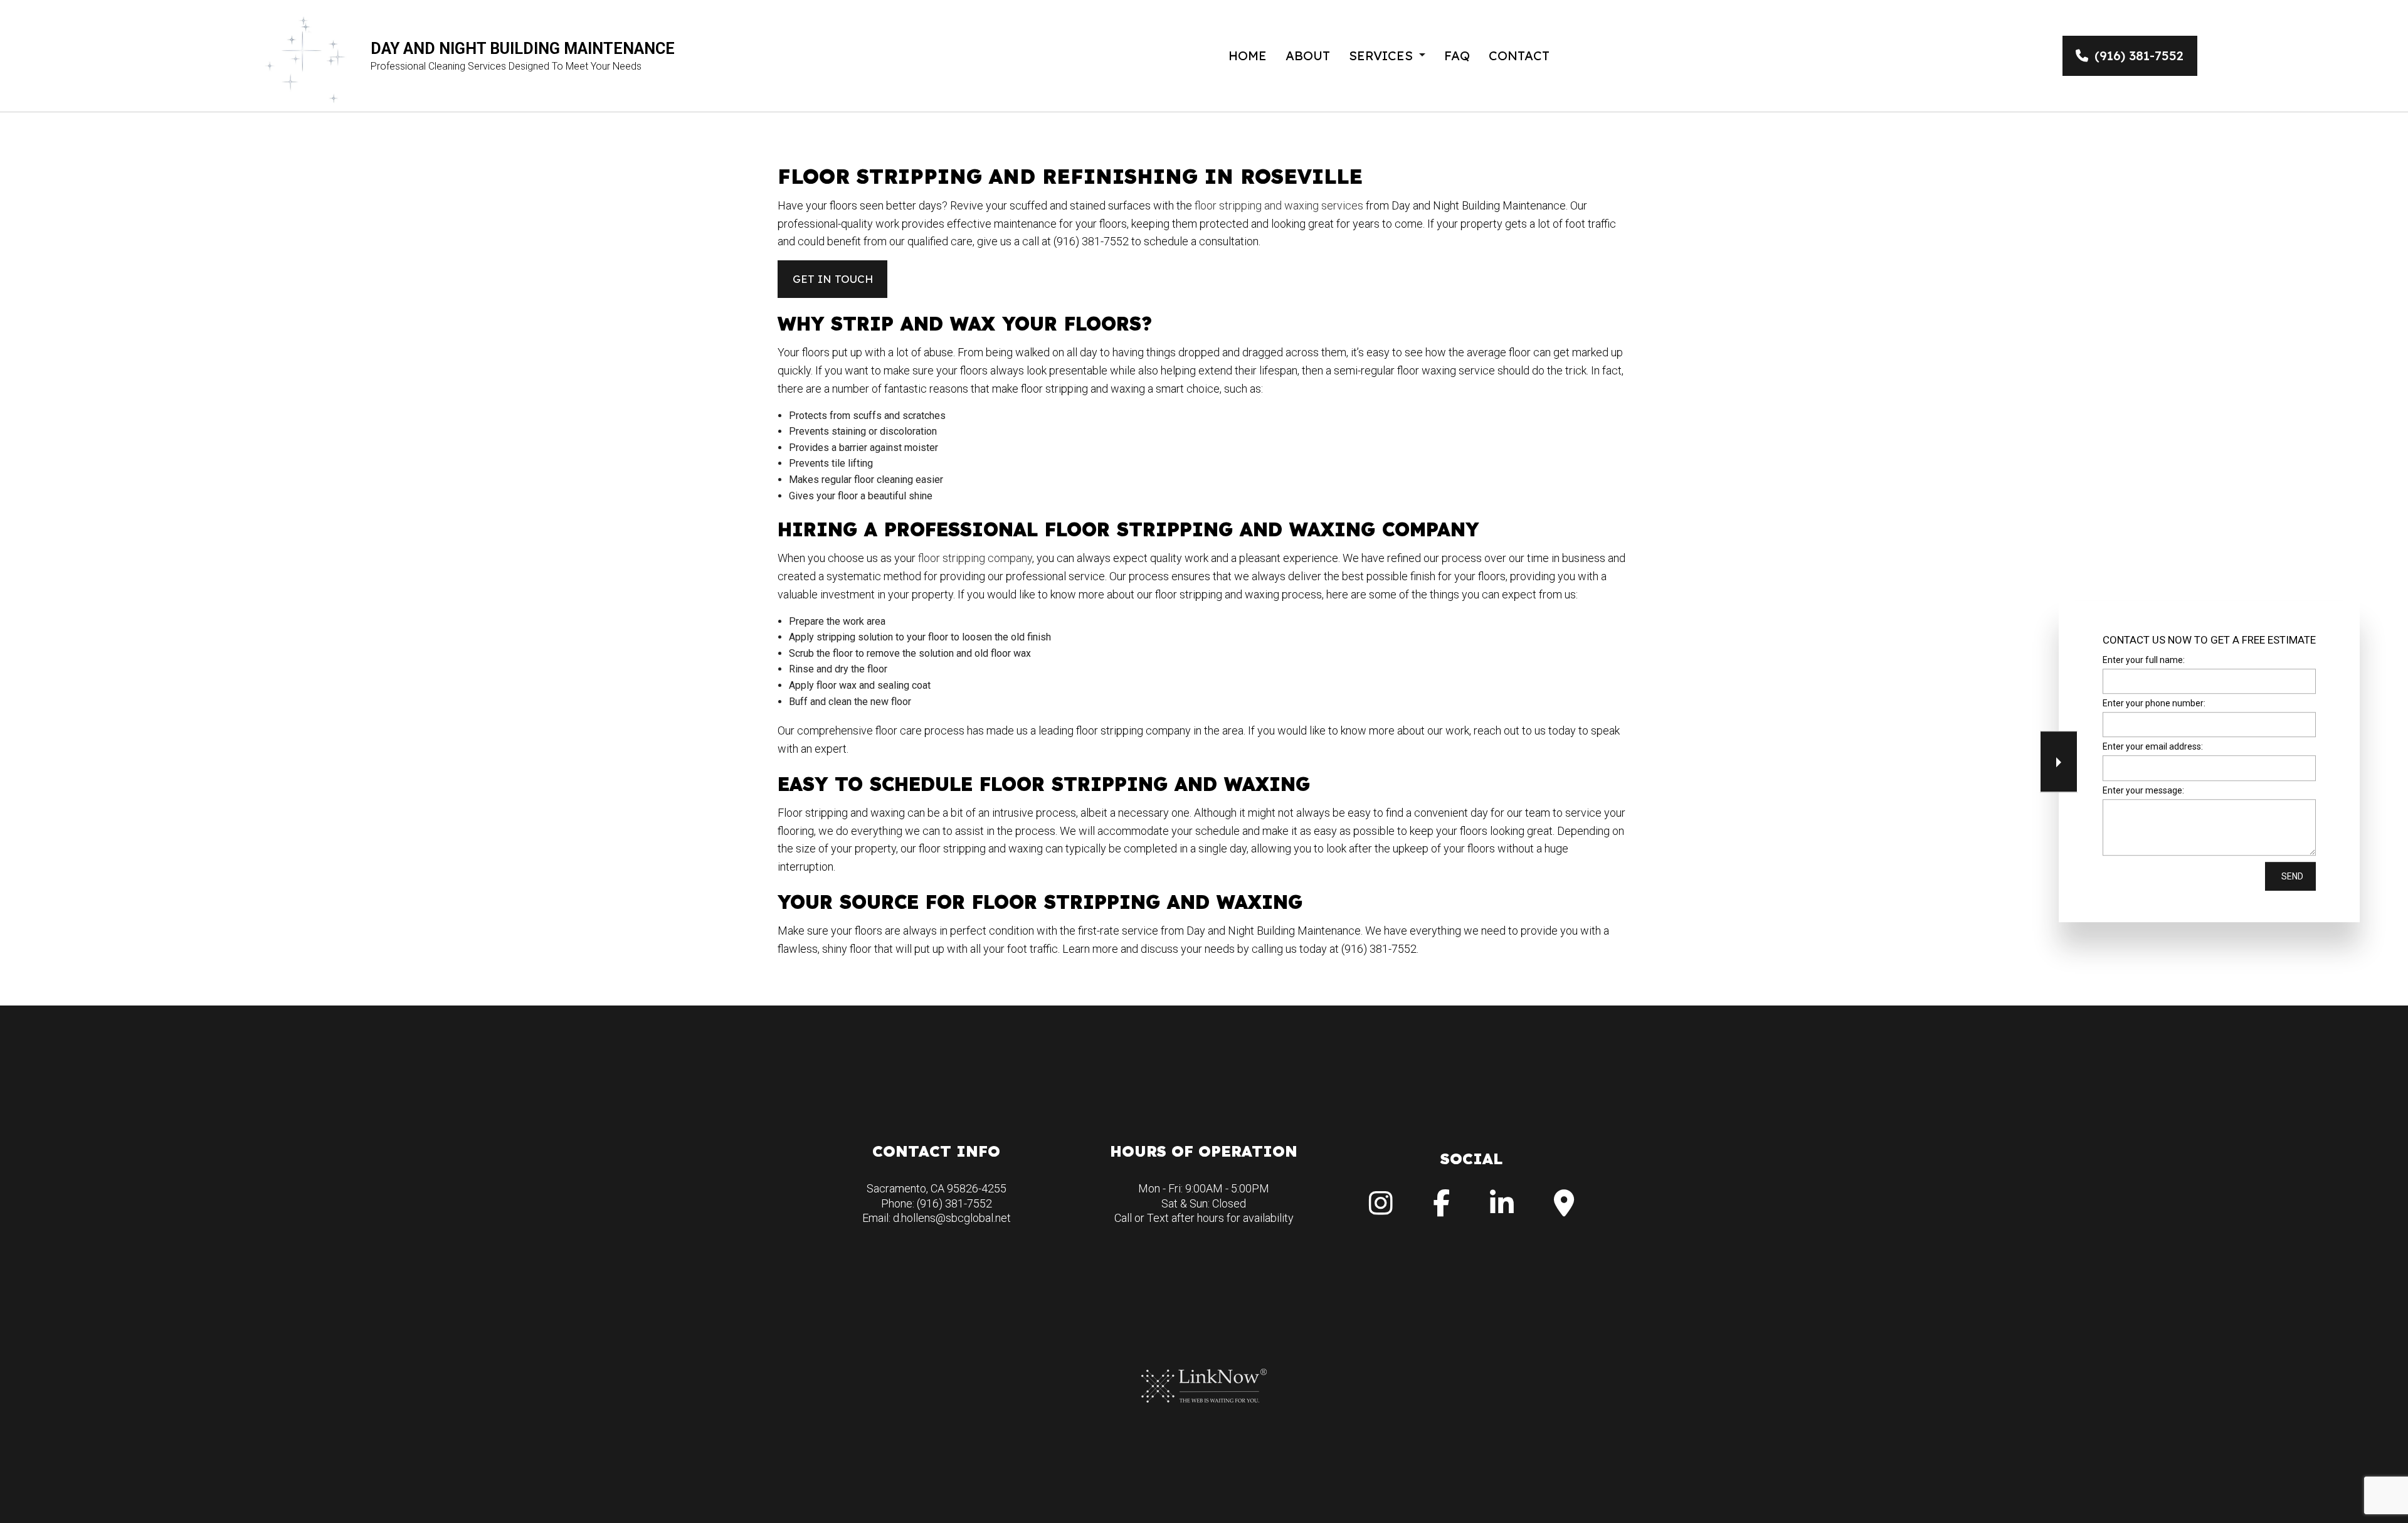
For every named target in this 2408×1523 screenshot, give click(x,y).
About (1308, 56)
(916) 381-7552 (2139, 56)
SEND (2292, 876)
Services (1381, 56)
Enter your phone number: (2154, 703)
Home (1248, 56)
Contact (1519, 56)
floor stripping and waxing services (1279, 205)
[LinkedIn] (1502, 1210)
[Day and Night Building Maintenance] (306, 55)
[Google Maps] (1564, 1210)
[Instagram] (1381, 1210)
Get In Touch (833, 279)
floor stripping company (975, 558)
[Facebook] (1441, 1210)
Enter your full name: (2144, 660)
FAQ (1457, 56)
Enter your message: (2143, 790)
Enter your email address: (2153, 747)
